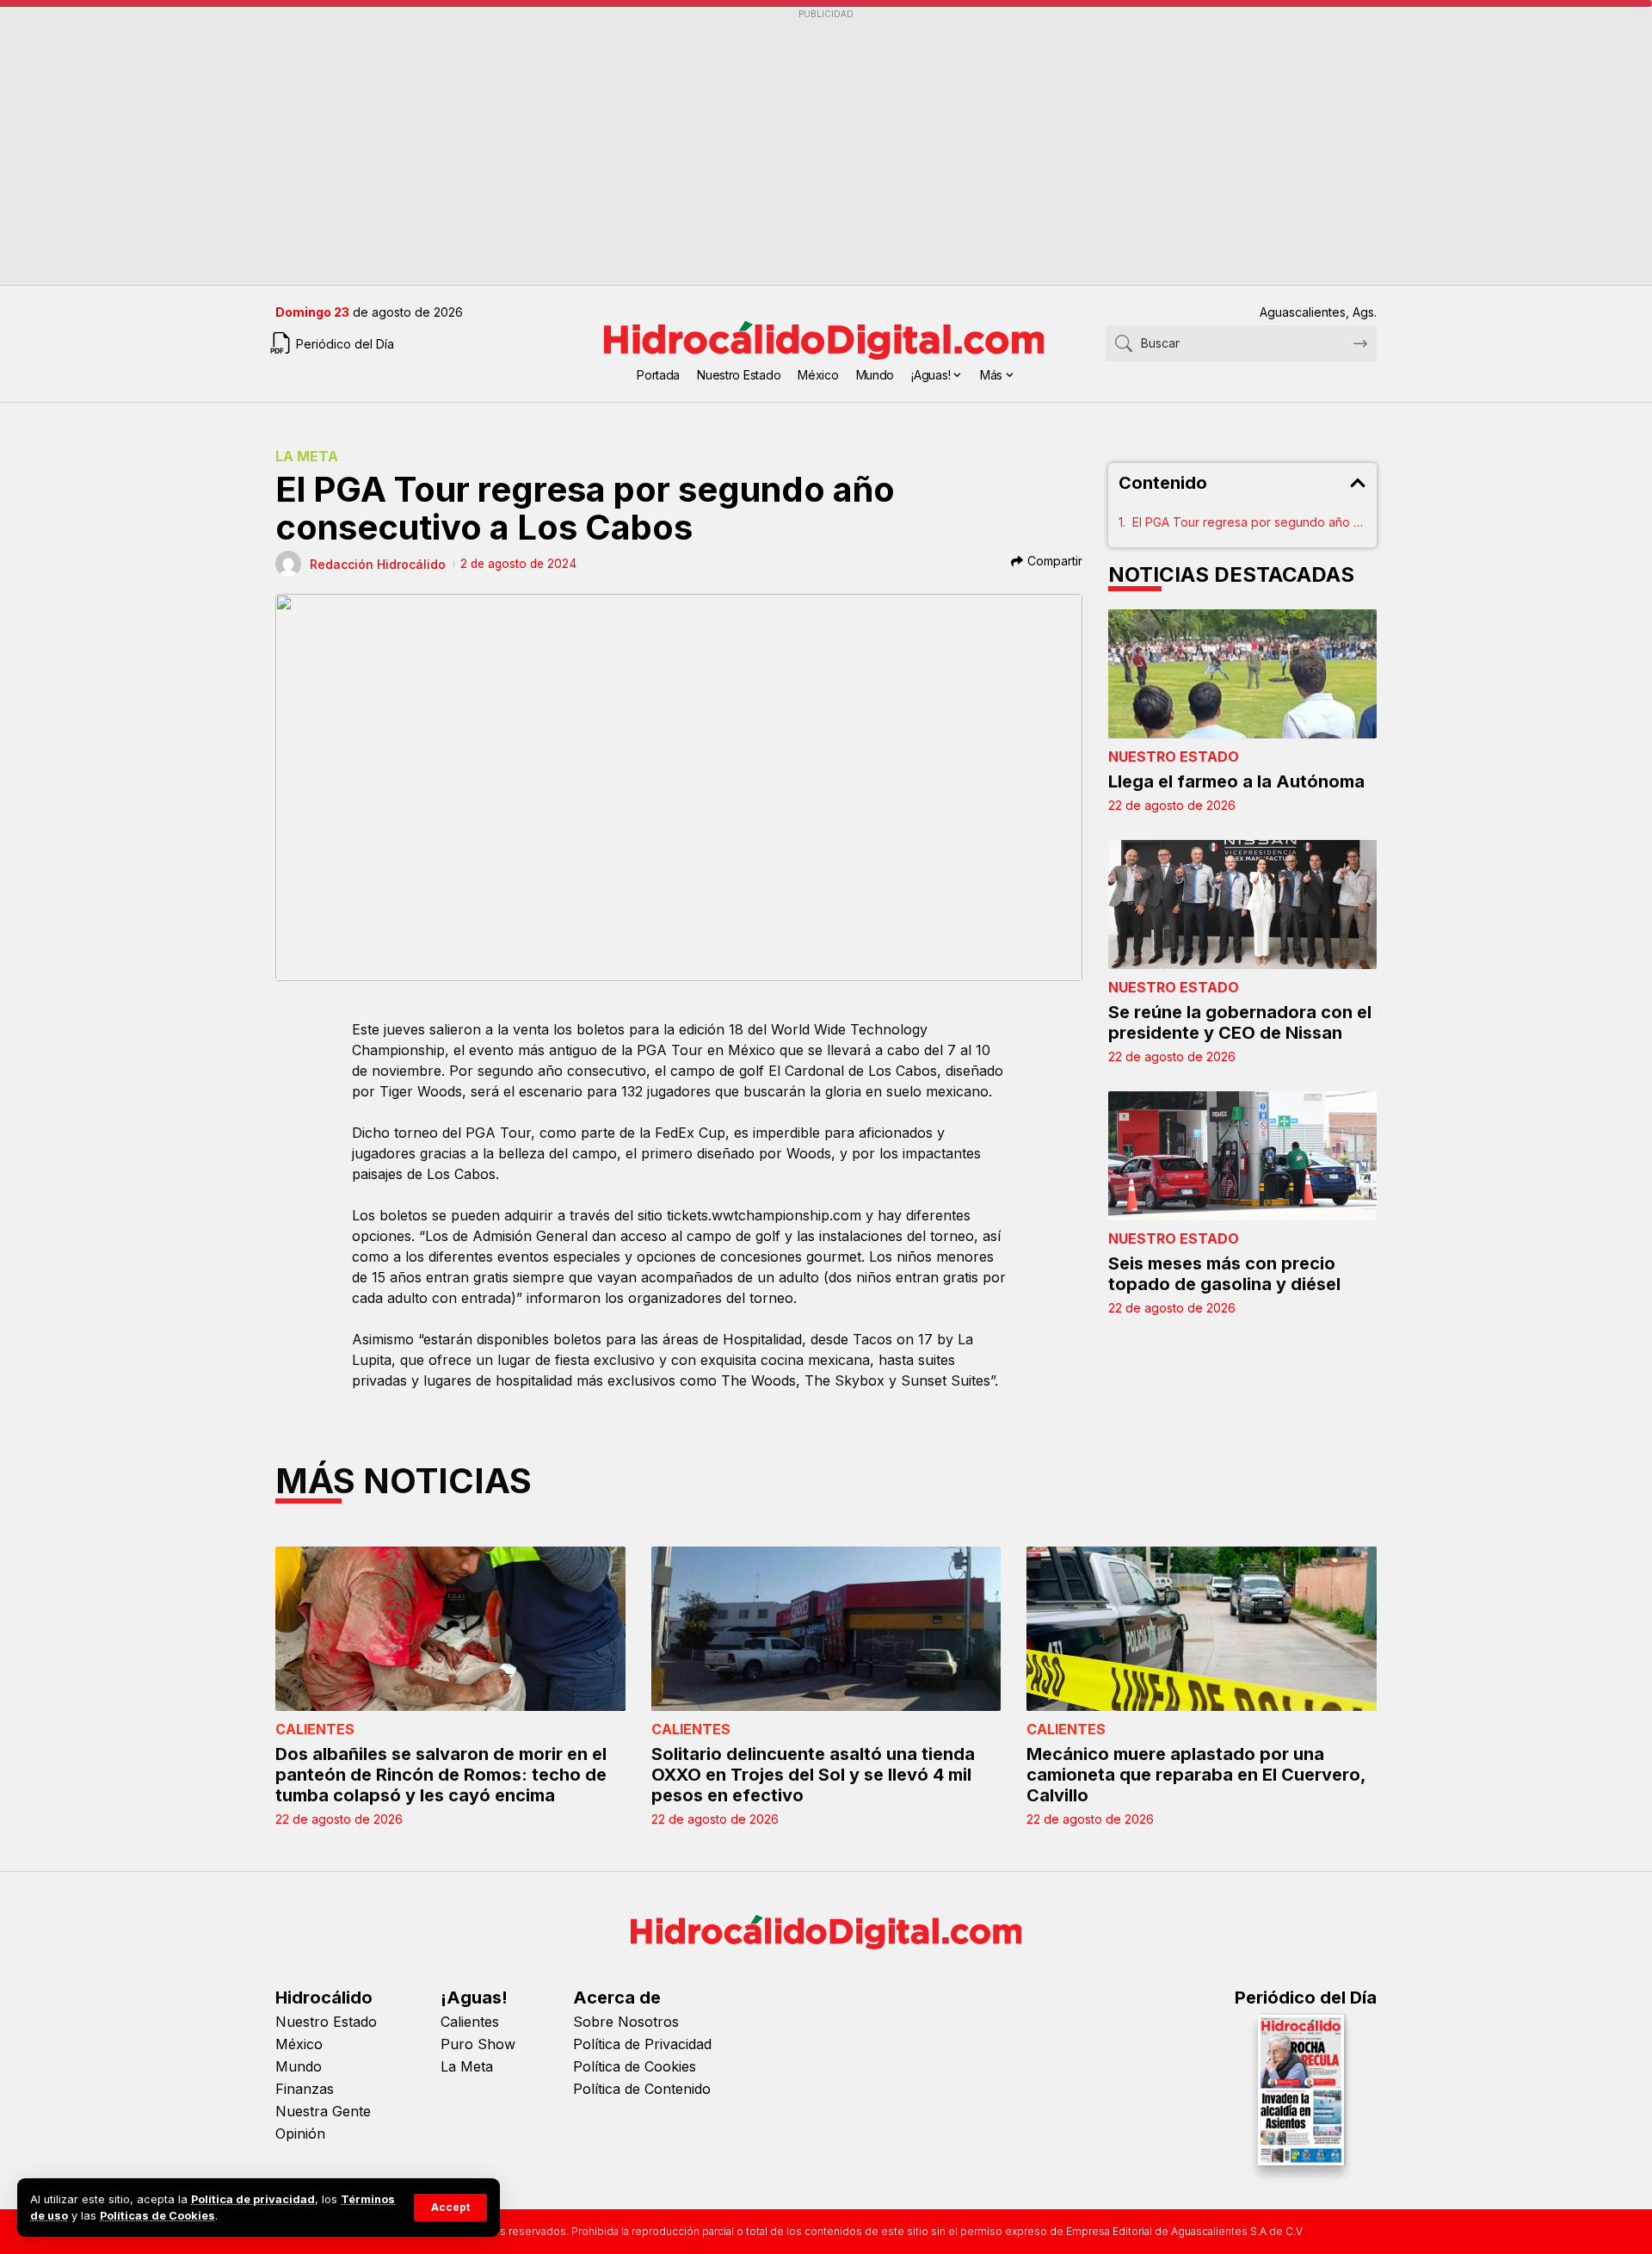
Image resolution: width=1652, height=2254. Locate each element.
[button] (450, 2208)
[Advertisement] (792, 147)
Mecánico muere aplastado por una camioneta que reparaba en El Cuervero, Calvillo (1196, 1775)
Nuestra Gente (323, 2111)
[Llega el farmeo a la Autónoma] (1243, 674)
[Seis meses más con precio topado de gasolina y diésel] (1243, 1156)
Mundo (299, 2066)
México (299, 2044)
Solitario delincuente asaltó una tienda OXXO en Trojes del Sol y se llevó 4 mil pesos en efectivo (813, 1775)
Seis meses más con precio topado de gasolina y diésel (1224, 1274)
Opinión (300, 2134)
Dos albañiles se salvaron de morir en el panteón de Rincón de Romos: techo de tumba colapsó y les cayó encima (441, 1775)
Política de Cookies (635, 2066)
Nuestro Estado (1174, 756)
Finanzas (305, 2089)
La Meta (307, 456)
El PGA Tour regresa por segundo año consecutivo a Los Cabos (1250, 522)
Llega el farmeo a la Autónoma (1236, 781)
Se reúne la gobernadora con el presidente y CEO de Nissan (1240, 1022)
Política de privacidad (253, 2199)
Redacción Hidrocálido (378, 564)
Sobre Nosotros (626, 2022)
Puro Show (478, 2044)
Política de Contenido (642, 2089)
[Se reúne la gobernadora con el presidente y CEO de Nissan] (1243, 905)
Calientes (315, 1729)
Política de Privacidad (642, 2044)
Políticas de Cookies (157, 2216)
